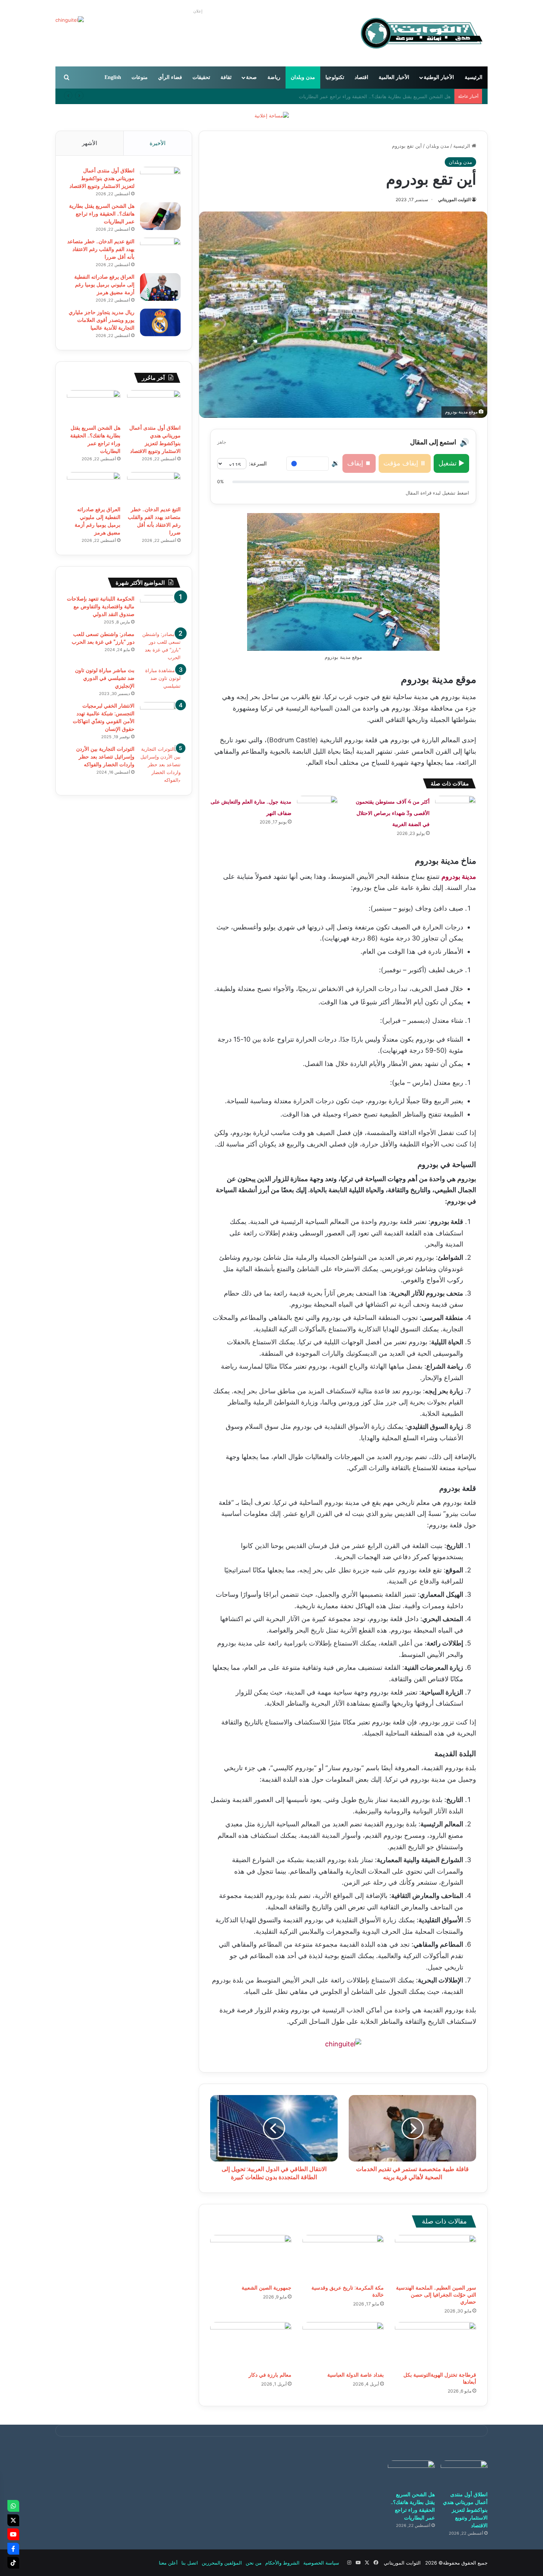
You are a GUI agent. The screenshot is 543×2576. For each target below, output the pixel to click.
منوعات (140, 77)
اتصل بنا (190, 2563)
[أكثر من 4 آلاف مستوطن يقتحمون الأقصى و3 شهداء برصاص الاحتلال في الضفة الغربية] (455, 810)
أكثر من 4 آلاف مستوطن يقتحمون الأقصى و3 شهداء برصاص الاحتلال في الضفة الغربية (393, 813)
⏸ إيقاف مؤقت (405, 463)
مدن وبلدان (303, 77)
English (113, 77)
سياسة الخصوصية (321, 2563)
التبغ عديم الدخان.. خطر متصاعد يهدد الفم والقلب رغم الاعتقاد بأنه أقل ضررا (372, 96)
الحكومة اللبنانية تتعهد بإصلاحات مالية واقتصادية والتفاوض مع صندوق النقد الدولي (101, 606)
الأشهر (90, 143)
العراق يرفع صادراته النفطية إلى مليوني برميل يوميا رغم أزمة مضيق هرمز (104, 285)
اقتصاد (361, 77)
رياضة (274, 77)
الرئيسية (474, 77)
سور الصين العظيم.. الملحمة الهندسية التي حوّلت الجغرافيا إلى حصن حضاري (436, 2295)
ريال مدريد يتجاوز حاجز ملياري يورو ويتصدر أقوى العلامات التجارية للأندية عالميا (102, 320)
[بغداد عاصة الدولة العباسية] (343, 2345)
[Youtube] (13, 2534)
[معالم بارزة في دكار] (251, 2345)
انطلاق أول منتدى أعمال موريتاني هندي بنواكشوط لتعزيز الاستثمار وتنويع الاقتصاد (102, 178)
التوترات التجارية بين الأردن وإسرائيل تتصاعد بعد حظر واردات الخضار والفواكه (105, 757)
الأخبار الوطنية (439, 77)
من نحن (254, 2563)
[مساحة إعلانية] (272, 115)
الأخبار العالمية (394, 77)
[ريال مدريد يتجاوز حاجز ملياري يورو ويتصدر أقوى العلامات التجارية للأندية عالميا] (160, 322)
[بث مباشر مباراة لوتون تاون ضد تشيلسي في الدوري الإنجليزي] (160, 680)
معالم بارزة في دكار (270, 2375)
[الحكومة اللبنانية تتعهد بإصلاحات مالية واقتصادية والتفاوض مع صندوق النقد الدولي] (160, 609)
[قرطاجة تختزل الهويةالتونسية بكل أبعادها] (436, 2345)
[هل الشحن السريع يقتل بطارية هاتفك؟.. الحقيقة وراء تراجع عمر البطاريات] (160, 216)
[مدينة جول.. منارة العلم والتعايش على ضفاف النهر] (317, 810)
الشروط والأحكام (282, 2563)
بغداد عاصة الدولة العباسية (356, 2375)
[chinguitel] (343, 2044)
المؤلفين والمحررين (222, 2563)
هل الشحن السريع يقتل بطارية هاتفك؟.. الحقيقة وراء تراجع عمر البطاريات (102, 214)
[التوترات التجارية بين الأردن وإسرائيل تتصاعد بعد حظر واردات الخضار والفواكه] (160, 765)
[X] (13, 2520)
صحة (251, 77)
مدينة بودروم (459, 876)
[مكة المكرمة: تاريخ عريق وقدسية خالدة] (343, 2258)
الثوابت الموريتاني (454, 200)
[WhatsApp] (13, 2506)
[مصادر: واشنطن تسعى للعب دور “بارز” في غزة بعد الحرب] (160, 646)
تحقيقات (201, 77)
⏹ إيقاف (359, 463)
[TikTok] (13, 2563)
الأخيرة (158, 143)
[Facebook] (13, 2549)
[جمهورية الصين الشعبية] (251, 2258)
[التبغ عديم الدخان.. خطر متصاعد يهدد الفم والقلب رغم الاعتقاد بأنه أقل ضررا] (160, 252)
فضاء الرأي (170, 77)
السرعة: (258, 463)
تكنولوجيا (335, 77)
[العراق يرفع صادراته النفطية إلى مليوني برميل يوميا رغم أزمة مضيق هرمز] (160, 287)
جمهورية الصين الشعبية (267, 2288)
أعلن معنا (168, 2563)
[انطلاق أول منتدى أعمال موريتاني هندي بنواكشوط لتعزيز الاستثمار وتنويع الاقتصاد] (160, 181)
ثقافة (226, 77)
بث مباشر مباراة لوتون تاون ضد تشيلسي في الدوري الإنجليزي (105, 678)
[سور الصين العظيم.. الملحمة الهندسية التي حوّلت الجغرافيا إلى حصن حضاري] (436, 2258)
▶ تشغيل (451, 463)
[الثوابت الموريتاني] (421, 33)
